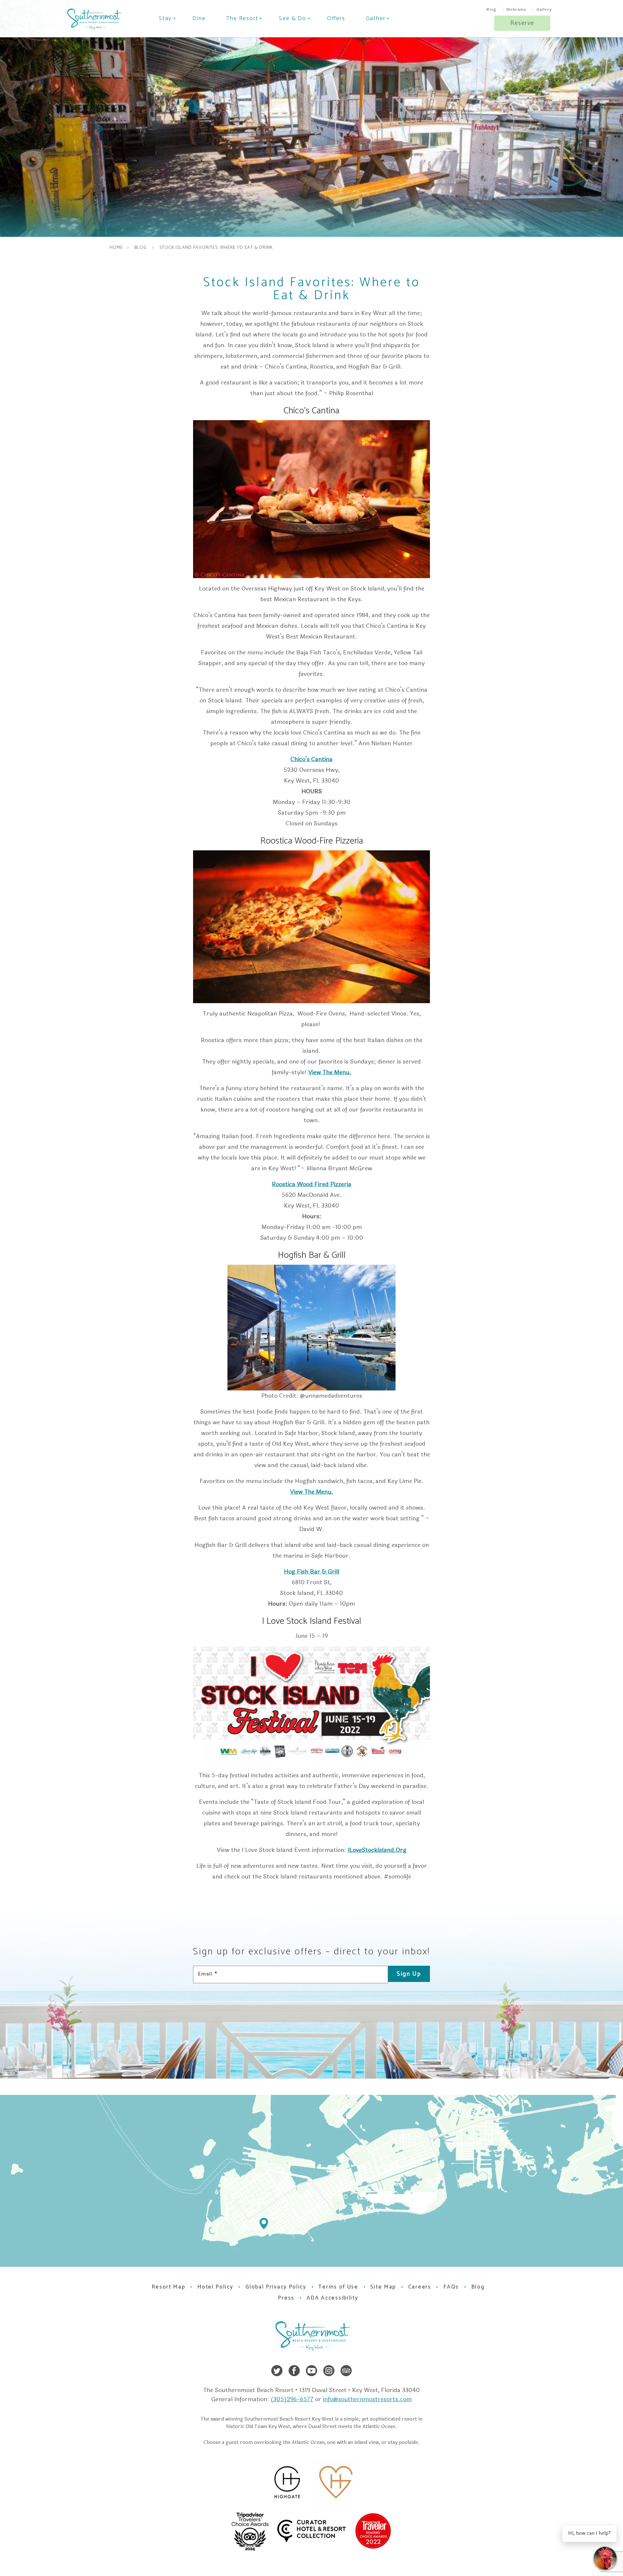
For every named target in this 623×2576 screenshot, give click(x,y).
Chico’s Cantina (311, 759)
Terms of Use (338, 2287)
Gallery (544, 9)
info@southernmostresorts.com (367, 2399)
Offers (336, 18)
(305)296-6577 (292, 2399)
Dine (199, 18)
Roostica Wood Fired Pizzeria (312, 1184)
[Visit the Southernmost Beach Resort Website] (94, 19)
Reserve (522, 23)
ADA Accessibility (332, 2298)
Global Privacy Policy (276, 2287)
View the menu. (330, 1072)
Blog (491, 9)
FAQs (451, 2287)
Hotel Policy (215, 2287)
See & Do (292, 18)
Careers (420, 2287)
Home (116, 248)
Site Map (383, 2287)
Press (286, 2298)
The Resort (242, 18)
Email (208, 1974)
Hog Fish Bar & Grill (312, 1572)
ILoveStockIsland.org (377, 1850)
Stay (165, 18)
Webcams (516, 9)
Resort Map (168, 2287)
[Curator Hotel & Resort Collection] (333, 2531)
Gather (376, 18)
